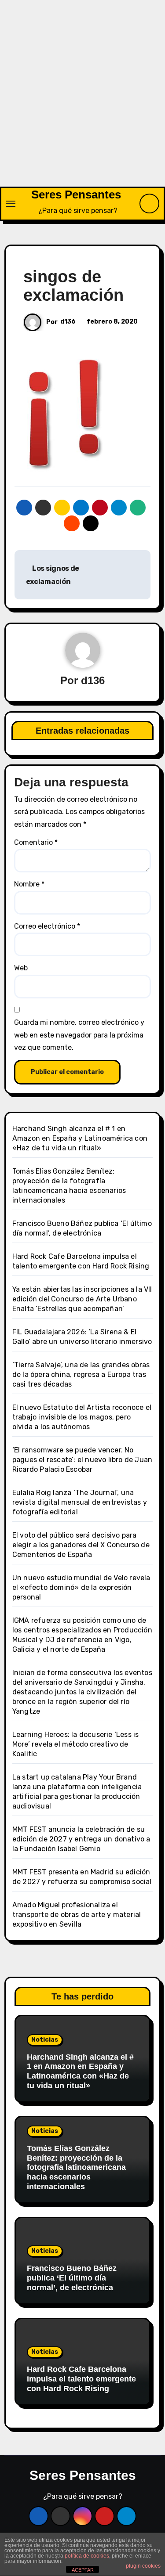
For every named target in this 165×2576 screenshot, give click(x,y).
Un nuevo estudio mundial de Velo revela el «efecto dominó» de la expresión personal (81, 1587)
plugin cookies (143, 2566)
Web (21, 968)
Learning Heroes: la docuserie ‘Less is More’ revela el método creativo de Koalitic (76, 1744)
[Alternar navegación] (11, 204)
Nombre (29, 884)
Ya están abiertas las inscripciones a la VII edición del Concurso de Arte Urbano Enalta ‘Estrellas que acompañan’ (82, 1299)
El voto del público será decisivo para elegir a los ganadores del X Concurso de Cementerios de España (81, 1545)
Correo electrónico (47, 926)
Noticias (45, 2040)
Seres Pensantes (76, 195)
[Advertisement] (82, 100)
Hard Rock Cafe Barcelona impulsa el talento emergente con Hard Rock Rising (81, 2379)
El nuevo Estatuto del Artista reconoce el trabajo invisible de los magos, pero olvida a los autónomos (82, 1417)
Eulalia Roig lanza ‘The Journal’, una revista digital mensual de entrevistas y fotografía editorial (80, 1502)
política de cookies (87, 2556)
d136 (68, 322)
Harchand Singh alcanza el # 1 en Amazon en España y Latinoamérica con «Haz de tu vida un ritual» (80, 1138)
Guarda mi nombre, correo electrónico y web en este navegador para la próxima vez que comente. (79, 1035)
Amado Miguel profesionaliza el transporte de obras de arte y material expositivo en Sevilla (77, 1915)
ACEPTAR (83, 2570)
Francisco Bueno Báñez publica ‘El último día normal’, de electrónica (72, 2278)
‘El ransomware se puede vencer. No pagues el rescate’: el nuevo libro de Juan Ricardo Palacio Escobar (82, 1460)
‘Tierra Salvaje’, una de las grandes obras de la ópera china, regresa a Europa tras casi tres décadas (81, 1374)
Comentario (36, 842)
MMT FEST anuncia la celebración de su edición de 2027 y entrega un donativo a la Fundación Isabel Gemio (81, 1839)
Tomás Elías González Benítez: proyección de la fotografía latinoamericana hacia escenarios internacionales (76, 2167)
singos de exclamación (73, 286)
